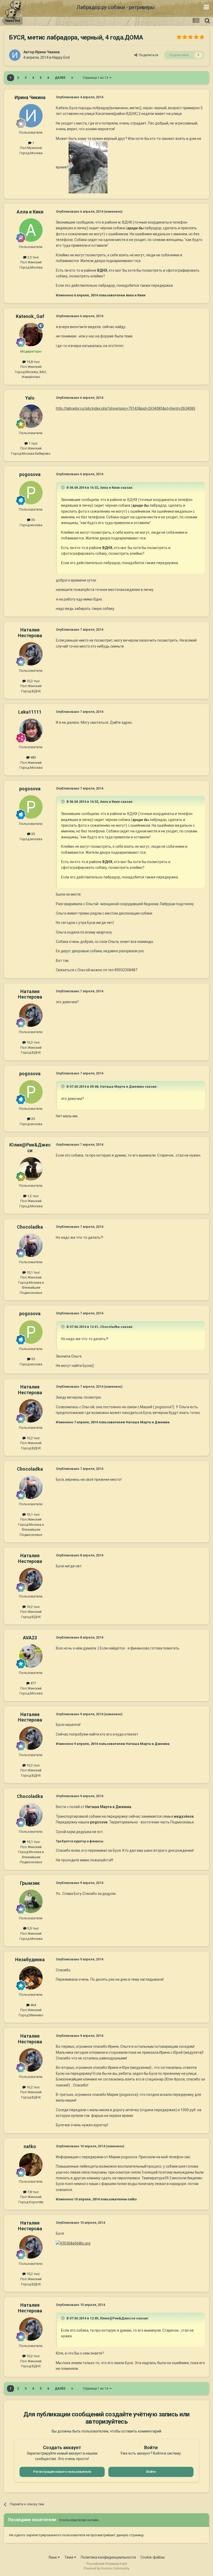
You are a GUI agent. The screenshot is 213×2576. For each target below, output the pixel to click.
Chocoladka (30, 1227)
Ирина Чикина (47, 52)
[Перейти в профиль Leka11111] (31, 730)
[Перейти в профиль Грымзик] (31, 1901)
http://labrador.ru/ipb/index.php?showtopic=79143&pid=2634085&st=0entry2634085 (126, 408)
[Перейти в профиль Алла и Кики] (31, 230)
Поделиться (148, 55)
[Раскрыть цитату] (63, 487)
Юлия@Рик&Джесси (30, 1148)
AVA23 (30, 1638)
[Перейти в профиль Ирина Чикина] (15, 55)
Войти (151, 2472)
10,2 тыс (33, 681)
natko (30, 2146)
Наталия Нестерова (30, 633)
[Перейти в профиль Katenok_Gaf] (31, 335)
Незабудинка (30, 1959)
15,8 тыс (33, 362)
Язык (53, 2557)
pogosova (30, 474)
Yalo (30, 398)
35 (33, 520)
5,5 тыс (33, 1928)
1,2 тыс (33, 1196)
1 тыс (33, 443)
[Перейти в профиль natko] (31, 2165)
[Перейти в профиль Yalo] (31, 416)
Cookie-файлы (153, 2557)
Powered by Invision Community (106, 2568)
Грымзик (30, 1883)
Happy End (61, 57)
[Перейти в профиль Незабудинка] (31, 1978)
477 (33, 1683)
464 (33, 2005)
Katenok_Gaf (30, 316)
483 (33, 757)
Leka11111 (30, 712)
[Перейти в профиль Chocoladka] (31, 1245)
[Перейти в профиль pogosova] (31, 493)
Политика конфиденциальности (108, 2557)
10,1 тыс (33, 1272)
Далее (60, 78)
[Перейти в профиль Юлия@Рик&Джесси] (31, 1169)
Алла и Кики (30, 212)
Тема (69, 2557)
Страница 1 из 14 (96, 78)
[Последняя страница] (72, 78)
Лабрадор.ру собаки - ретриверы (115, 7)
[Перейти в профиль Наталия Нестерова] (31, 654)
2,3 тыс (33, 257)
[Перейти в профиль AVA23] (31, 1656)
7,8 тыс (33, 2192)
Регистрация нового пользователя (62, 2472)
